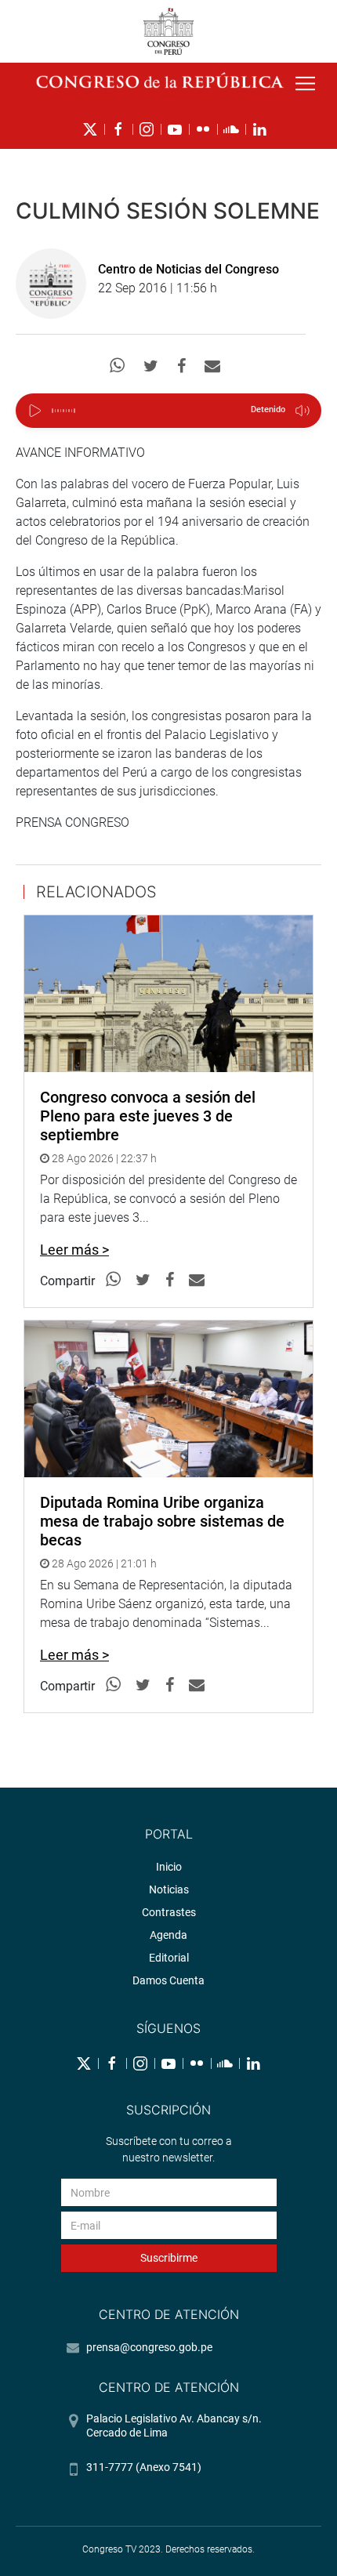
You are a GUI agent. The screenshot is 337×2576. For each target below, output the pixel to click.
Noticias (169, 1889)
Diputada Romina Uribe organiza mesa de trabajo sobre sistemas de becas (162, 1521)
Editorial (169, 1958)
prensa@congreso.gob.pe (149, 2347)
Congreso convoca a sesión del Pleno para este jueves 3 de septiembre (148, 1116)
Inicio (169, 1867)
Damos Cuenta (168, 1980)
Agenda (168, 1935)
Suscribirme (169, 2258)
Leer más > (74, 1250)
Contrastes (169, 1912)
